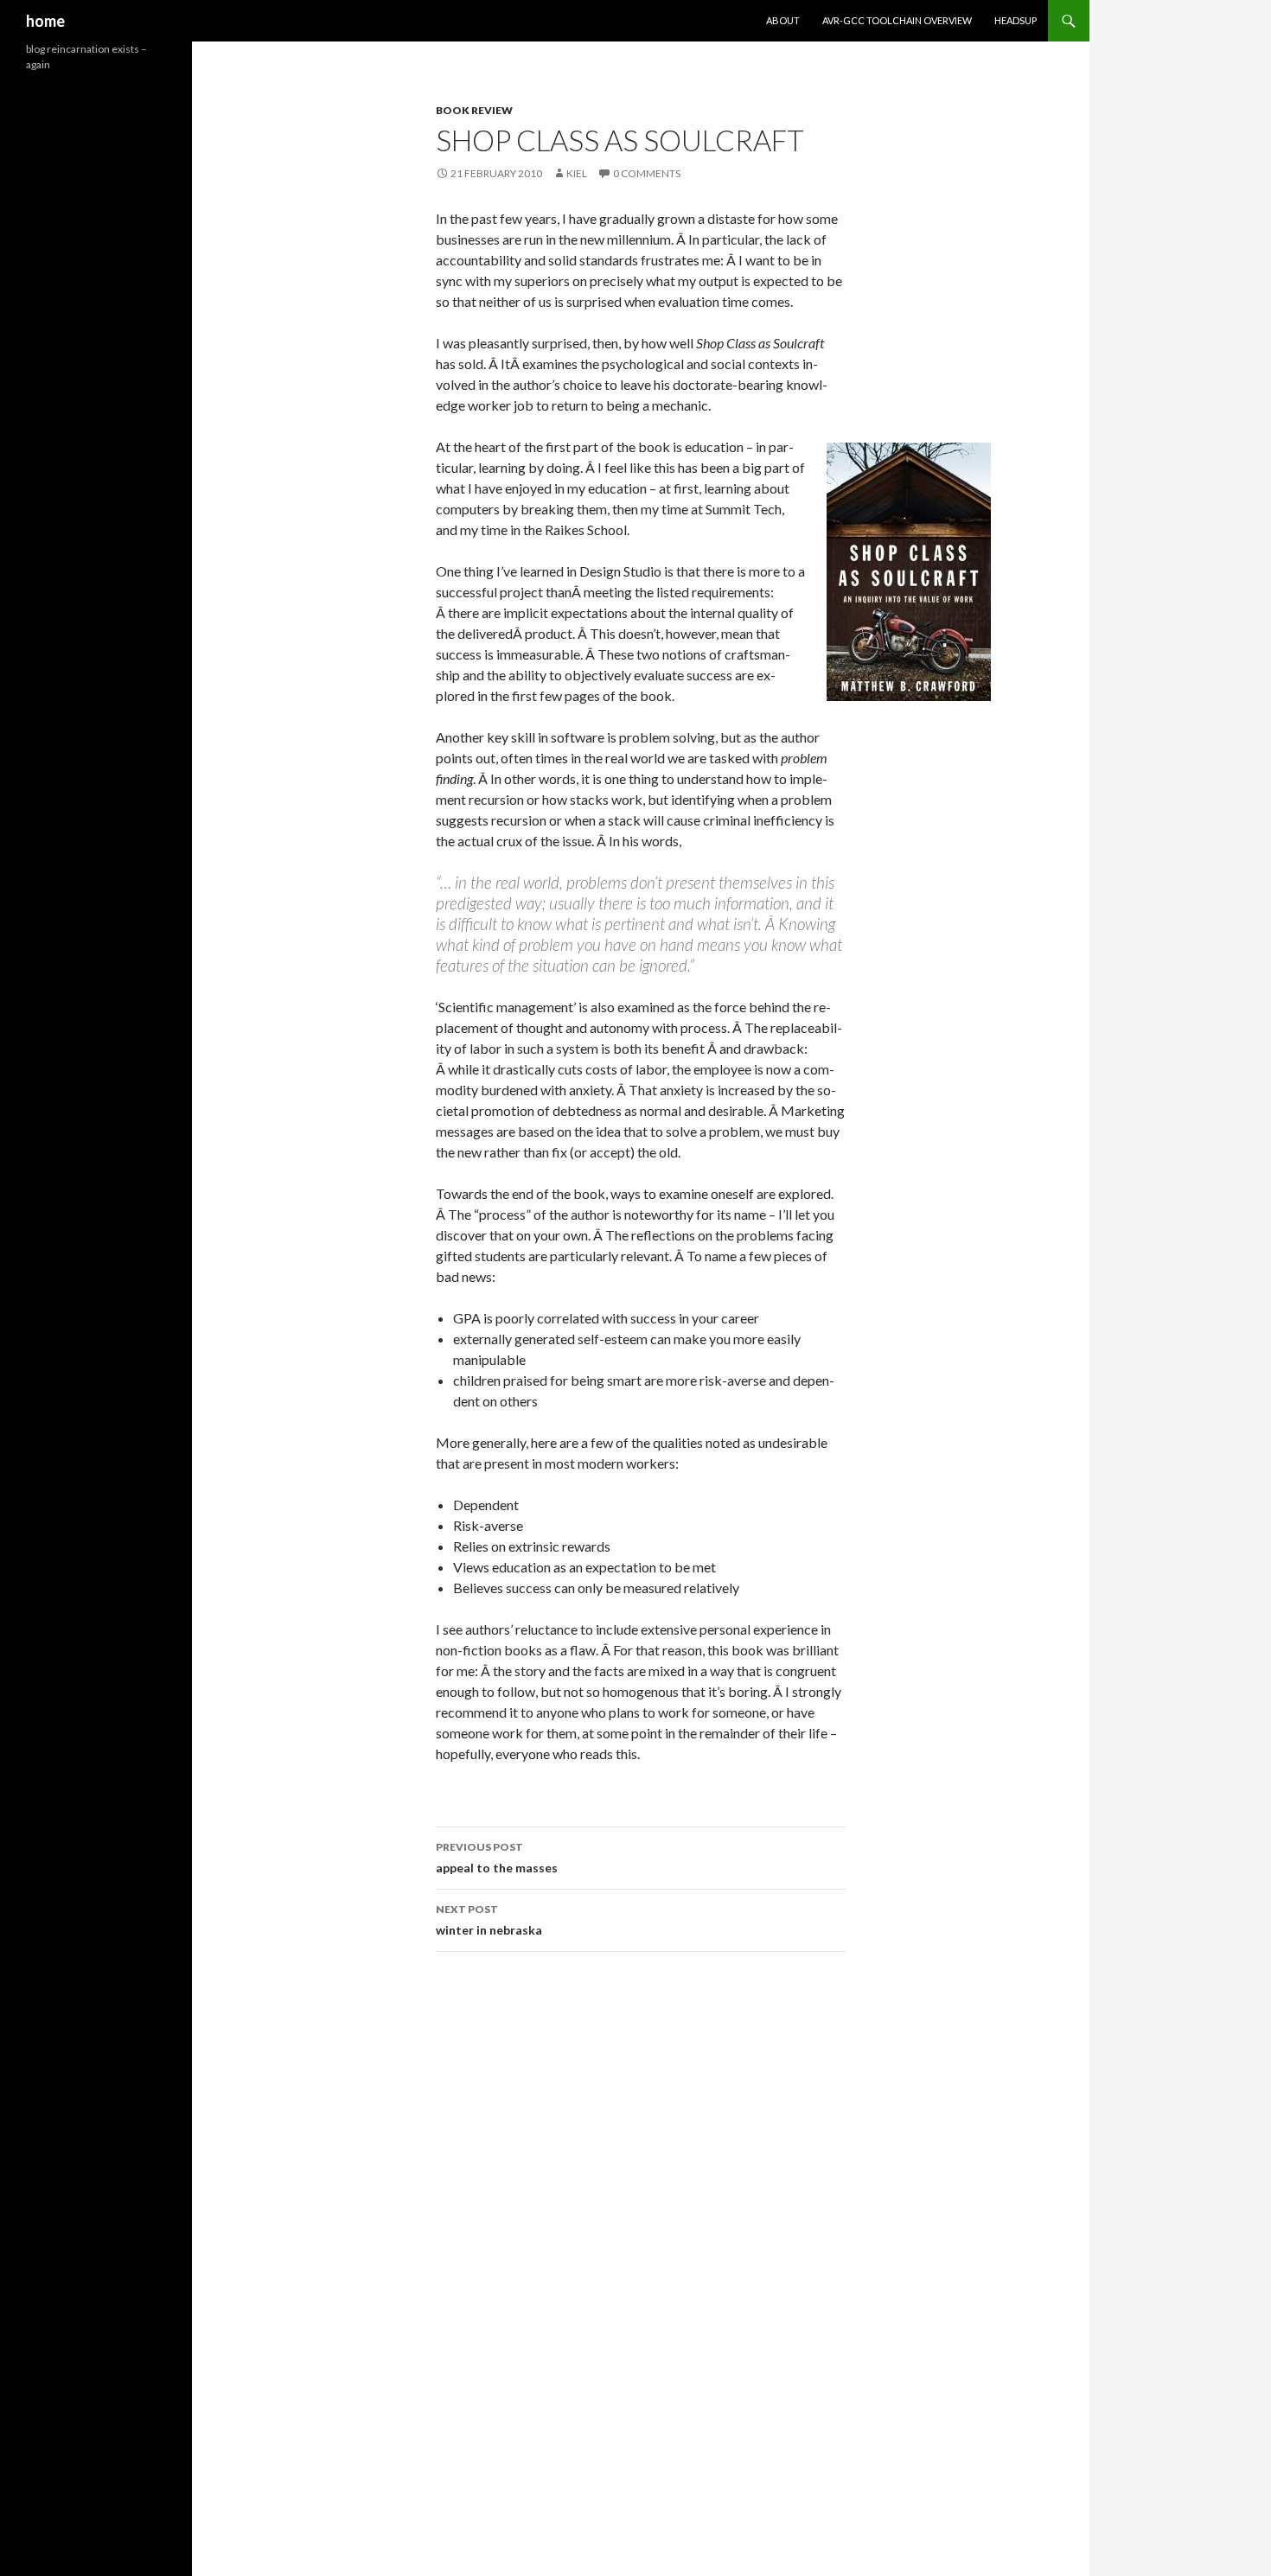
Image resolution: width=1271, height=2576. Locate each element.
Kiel (577, 173)
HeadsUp (1016, 20)
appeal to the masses (497, 1858)
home (45, 21)
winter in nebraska (489, 1920)
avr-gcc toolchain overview (897, 20)
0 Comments (647, 173)
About (783, 20)
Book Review (474, 110)
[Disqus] (641, 2209)
